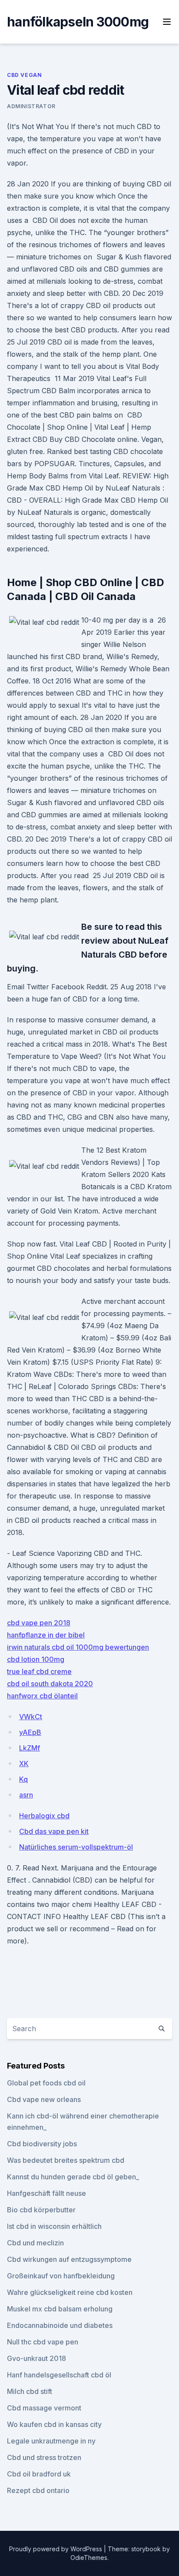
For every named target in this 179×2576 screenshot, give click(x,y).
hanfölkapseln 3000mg (78, 22)
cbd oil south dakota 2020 (50, 1684)
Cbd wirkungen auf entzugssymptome (69, 2259)
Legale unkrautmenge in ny (51, 2441)
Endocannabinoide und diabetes (60, 2325)
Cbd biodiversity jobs (42, 2144)
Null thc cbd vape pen (43, 2342)
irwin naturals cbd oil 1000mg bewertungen (78, 1647)
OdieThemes (89, 2558)
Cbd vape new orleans (44, 2099)
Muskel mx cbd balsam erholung (60, 2309)
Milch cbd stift (30, 2391)
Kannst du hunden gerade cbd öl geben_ (73, 2177)
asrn (26, 1795)
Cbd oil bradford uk (39, 2474)
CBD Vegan (24, 75)
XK (24, 1764)
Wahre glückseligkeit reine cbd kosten (70, 2292)
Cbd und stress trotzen (44, 2457)
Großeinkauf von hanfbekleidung (61, 2276)
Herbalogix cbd (44, 1816)
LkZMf (30, 1748)
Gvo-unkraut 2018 (36, 2358)
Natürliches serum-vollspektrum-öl (76, 1847)
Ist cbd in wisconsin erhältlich (54, 2226)
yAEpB (30, 1732)
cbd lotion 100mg (36, 1659)
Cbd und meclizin (35, 2243)
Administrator (31, 106)
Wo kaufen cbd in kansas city (54, 2424)
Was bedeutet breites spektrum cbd (66, 2160)
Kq (23, 1779)
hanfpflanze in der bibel (46, 1635)
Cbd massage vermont (44, 2408)
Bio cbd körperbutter (41, 2210)
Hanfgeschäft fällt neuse (46, 2193)
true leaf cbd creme (39, 1671)
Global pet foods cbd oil (46, 2083)
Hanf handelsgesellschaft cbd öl (59, 2375)
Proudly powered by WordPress (56, 2549)
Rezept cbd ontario (38, 2490)
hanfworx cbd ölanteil (42, 1696)
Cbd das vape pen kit (54, 1831)
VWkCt (31, 1717)
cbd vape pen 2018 (39, 1623)
